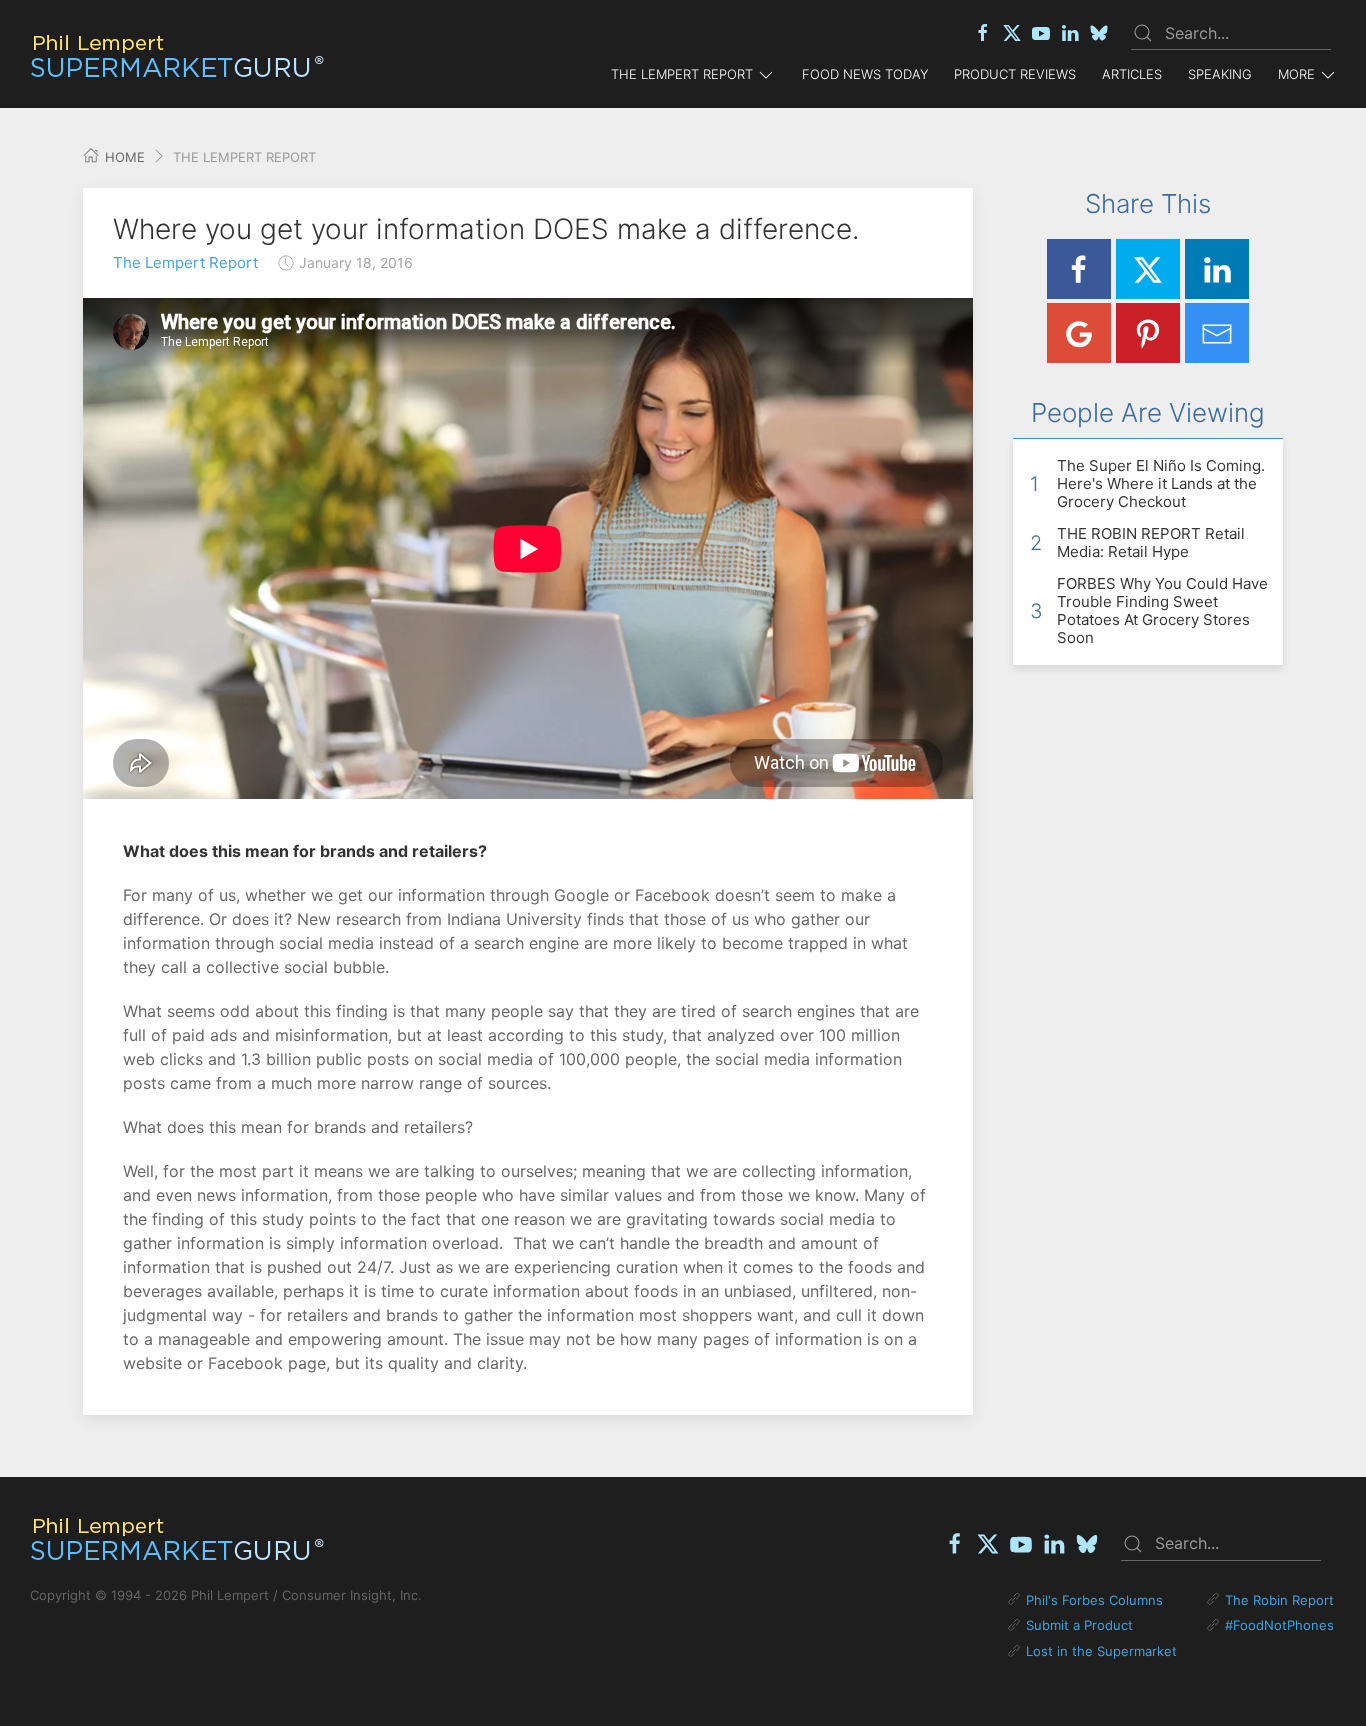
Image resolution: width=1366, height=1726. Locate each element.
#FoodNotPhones (1279, 1625)
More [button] (1296, 74)
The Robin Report (1279, 1600)
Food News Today (865, 74)
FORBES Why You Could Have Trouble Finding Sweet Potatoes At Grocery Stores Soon (1162, 610)
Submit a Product (1079, 1625)
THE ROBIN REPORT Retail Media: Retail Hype (1151, 542)
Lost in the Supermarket (1101, 1651)
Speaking (1220, 74)
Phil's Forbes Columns (1094, 1600)
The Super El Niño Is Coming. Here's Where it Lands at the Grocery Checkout (1161, 483)
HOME (123, 157)
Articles (1132, 74)
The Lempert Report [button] (682, 74)
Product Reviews (1015, 74)
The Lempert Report (185, 262)
